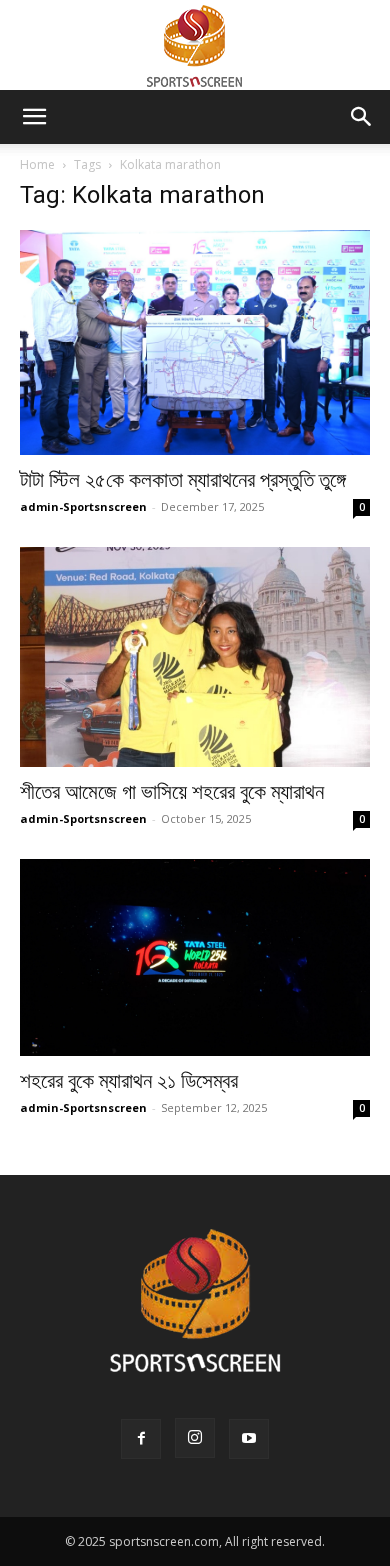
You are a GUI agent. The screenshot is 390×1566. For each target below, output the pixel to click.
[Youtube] (249, 1439)
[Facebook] (141, 1439)
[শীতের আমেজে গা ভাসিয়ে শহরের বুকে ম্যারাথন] (195, 657)
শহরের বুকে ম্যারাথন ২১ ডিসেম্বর (129, 1081)
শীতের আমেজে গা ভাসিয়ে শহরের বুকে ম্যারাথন (172, 792)
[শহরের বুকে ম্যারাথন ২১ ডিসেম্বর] (195, 957)
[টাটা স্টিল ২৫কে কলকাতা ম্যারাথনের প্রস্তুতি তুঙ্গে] (195, 342)
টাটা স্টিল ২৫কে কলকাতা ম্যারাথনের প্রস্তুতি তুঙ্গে (183, 480)
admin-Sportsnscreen (83, 506)
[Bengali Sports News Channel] (195, 46)
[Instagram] (195, 1438)
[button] (34, 117)
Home (37, 164)
